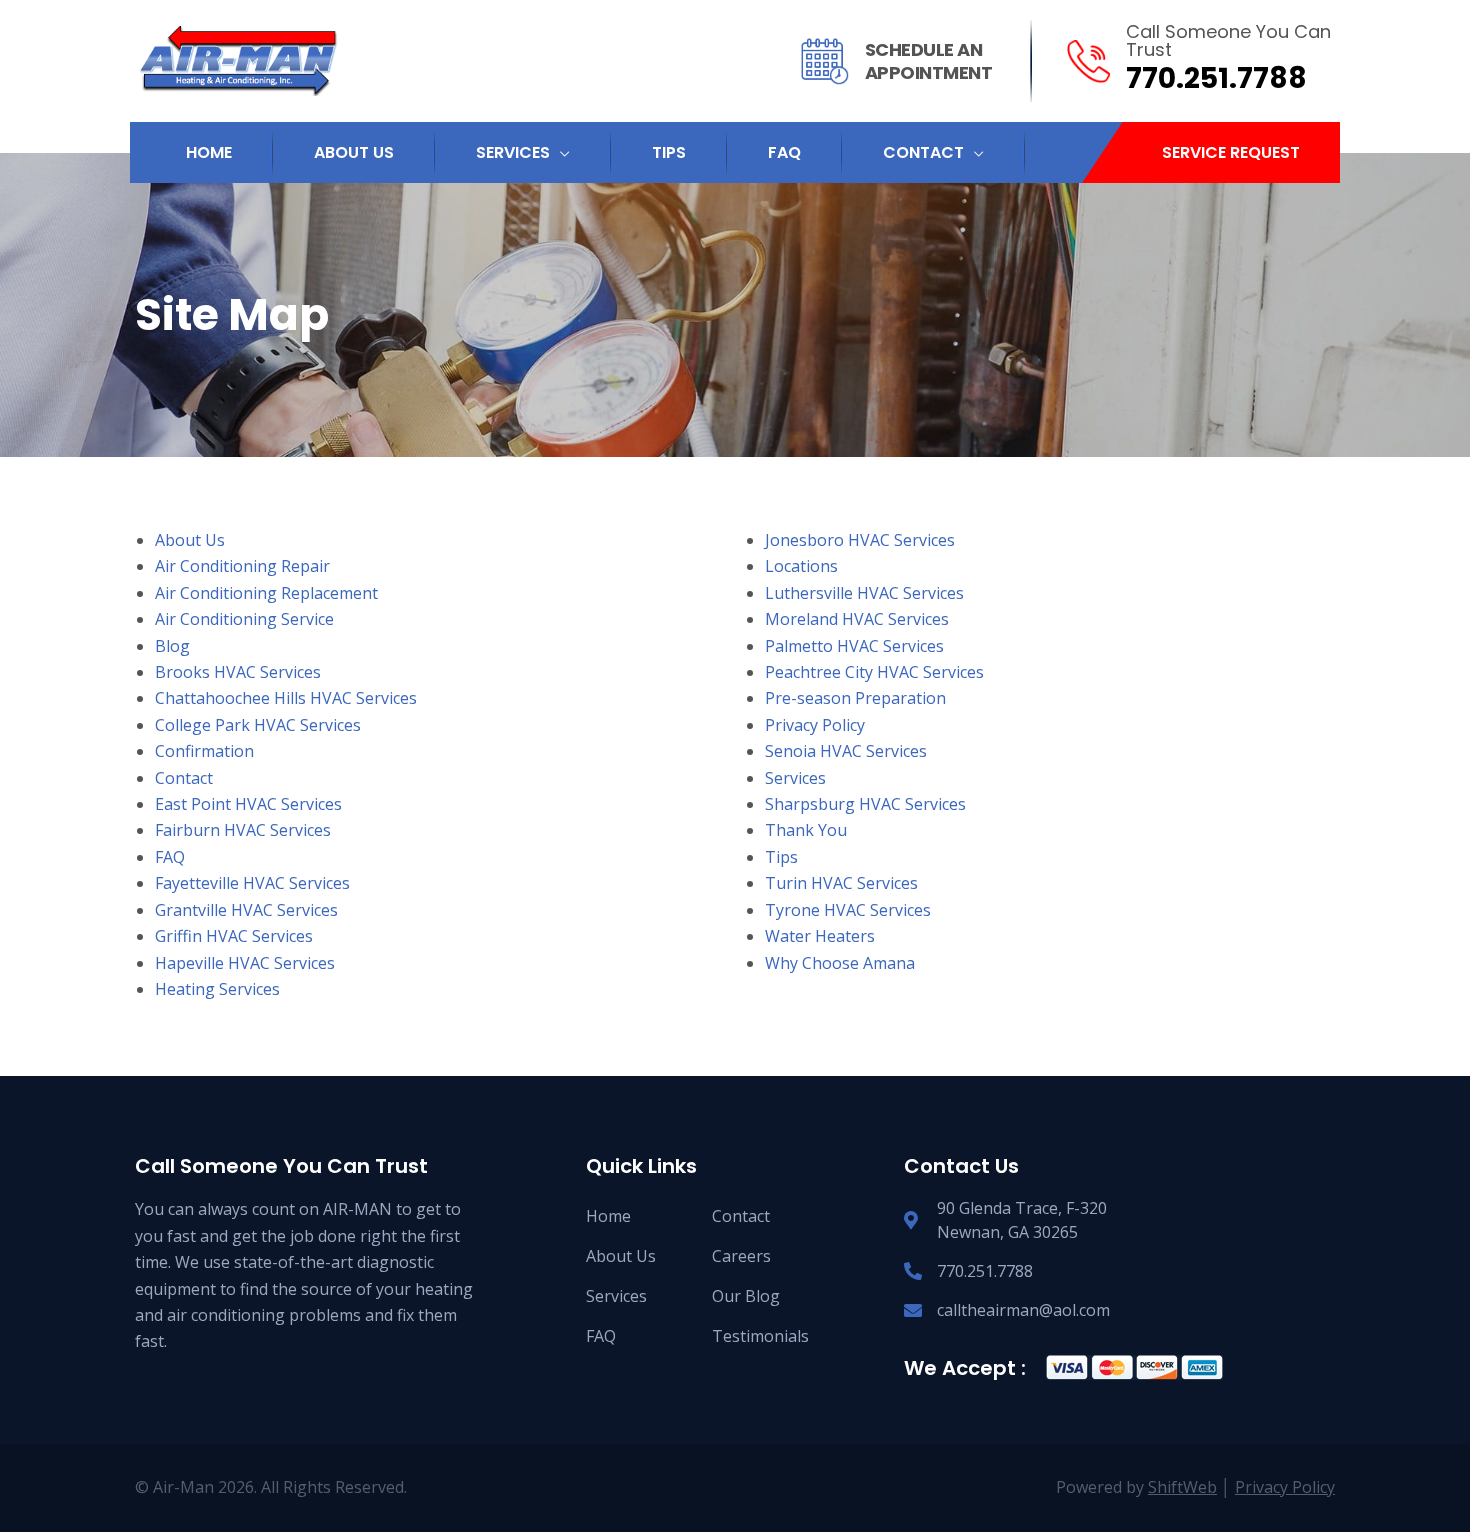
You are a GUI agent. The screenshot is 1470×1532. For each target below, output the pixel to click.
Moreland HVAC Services (857, 619)
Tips (781, 857)
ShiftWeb (1182, 1487)
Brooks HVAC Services (238, 672)
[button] (1231, 152)
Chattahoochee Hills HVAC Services (286, 698)
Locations (801, 566)
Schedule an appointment (929, 61)
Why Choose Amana (840, 963)
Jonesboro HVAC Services (860, 540)
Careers (741, 1256)
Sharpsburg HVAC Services (865, 804)
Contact (184, 778)
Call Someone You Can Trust (1228, 40)
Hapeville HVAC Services (245, 963)
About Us (190, 540)
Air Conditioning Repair (242, 566)
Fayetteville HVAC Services (252, 883)
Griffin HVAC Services (234, 936)
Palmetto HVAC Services (854, 646)
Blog (172, 646)
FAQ (170, 857)
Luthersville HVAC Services (864, 593)
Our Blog (746, 1296)
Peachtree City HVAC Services (874, 672)
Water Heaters (820, 936)
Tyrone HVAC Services (848, 910)
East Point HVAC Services (248, 804)
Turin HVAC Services (841, 883)
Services (795, 778)
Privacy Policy (815, 725)
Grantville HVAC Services (246, 910)
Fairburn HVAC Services (243, 830)
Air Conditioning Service (244, 619)
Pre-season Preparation (855, 698)
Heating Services (217, 989)
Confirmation (204, 751)
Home (608, 1216)
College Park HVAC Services (258, 725)
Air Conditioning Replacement (266, 593)
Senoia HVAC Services (846, 751)
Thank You (806, 830)
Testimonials (760, 1336)
